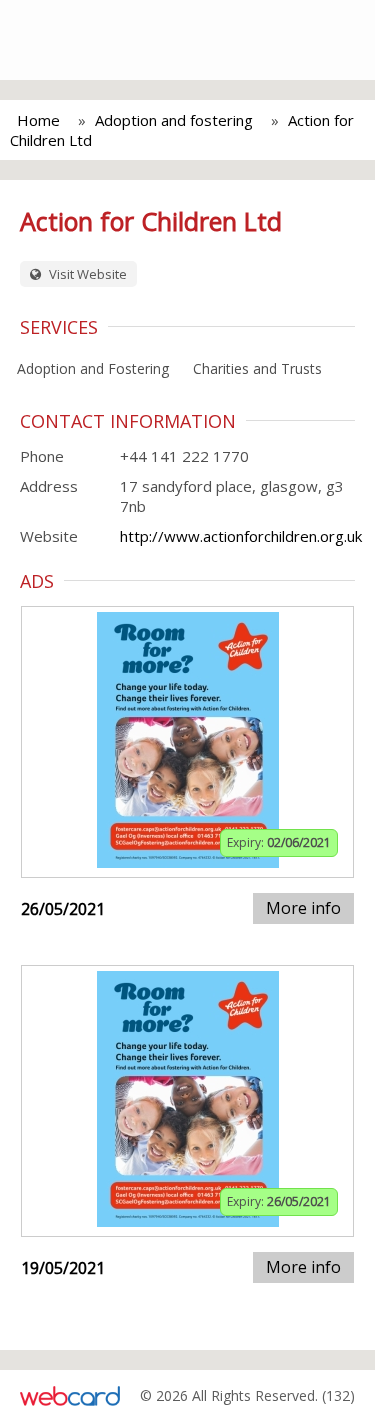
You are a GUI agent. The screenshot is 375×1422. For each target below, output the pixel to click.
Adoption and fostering (174, 120)
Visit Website (86, 274)
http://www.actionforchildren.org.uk (241, 536)
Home (38, 120)
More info (303, 908)
